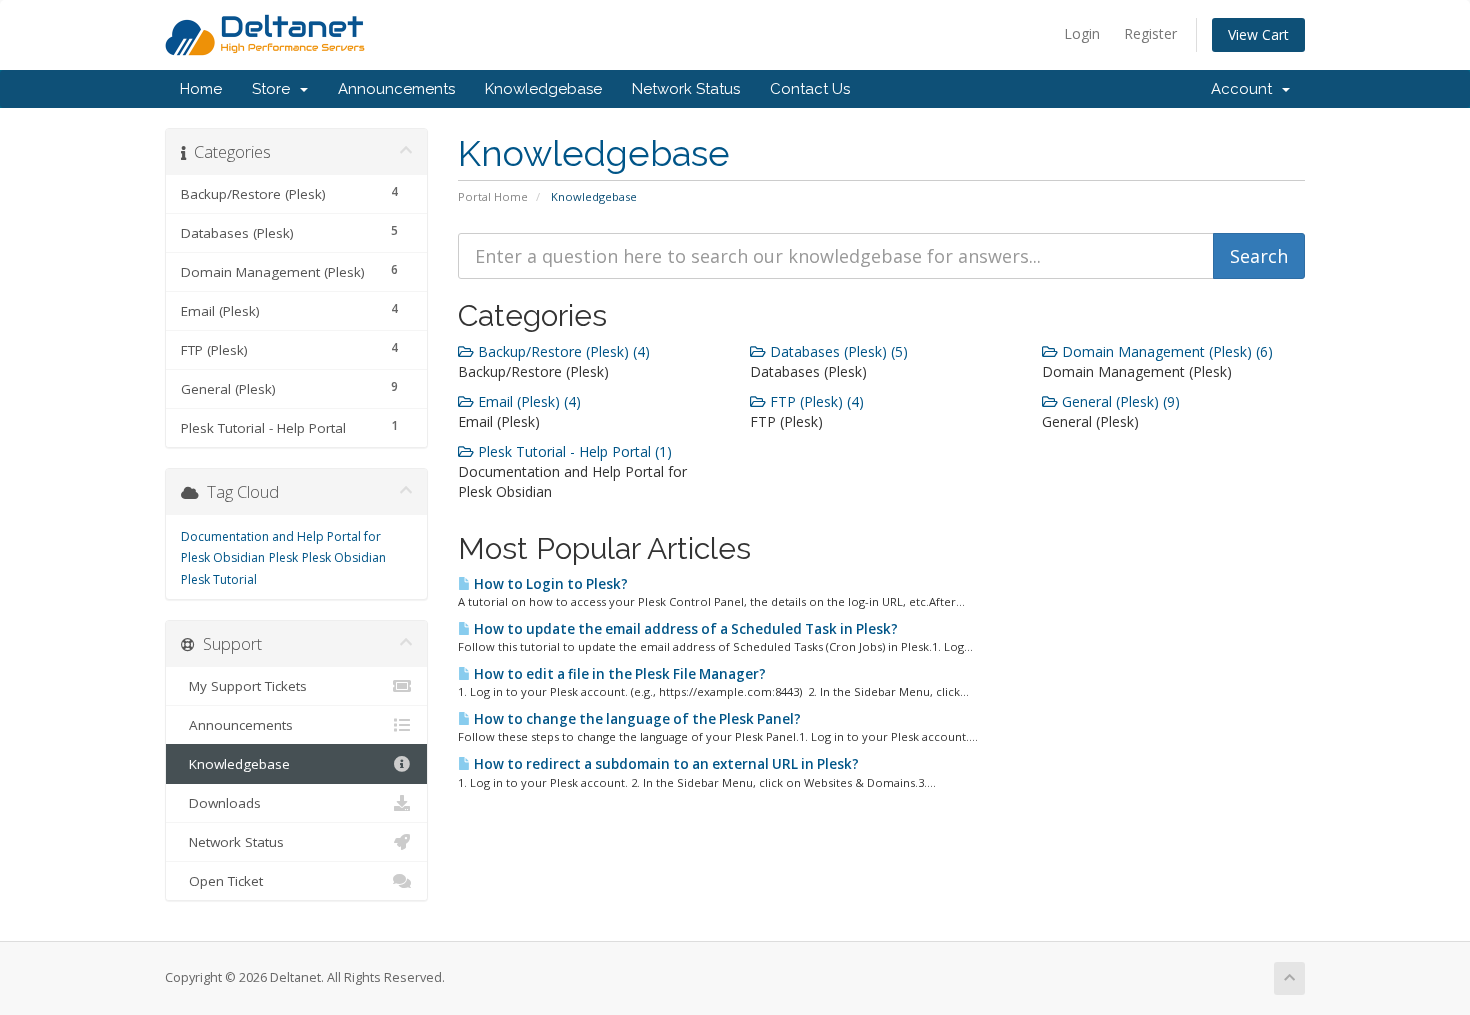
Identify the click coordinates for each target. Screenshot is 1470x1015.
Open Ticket (222, 881)
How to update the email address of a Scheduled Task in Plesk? (684, 629)
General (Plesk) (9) (1119, 401)
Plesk (283, 557)
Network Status (686, 89)
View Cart (1258, 34)
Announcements (396, 89)
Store (275, 89)
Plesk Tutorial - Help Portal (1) (573, 451)
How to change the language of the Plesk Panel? (636, 719)
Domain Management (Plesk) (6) (1165, 351)
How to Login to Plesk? (549, 584)
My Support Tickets (244, 686)
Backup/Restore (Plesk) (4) (562, 351)
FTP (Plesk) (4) (815, 401)
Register (1150, 33)
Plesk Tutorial (219, 579)
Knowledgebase (543, 89)
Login (1082, 33)
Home (201, 89)
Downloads (221, 803)
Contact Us (810, 89)
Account (1245, 89)
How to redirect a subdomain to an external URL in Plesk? (665, 764)
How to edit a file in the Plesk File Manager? (618, 674)
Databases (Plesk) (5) (837, 351)
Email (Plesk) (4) (527, 401)
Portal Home (493, 196)
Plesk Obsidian (344, 557)
